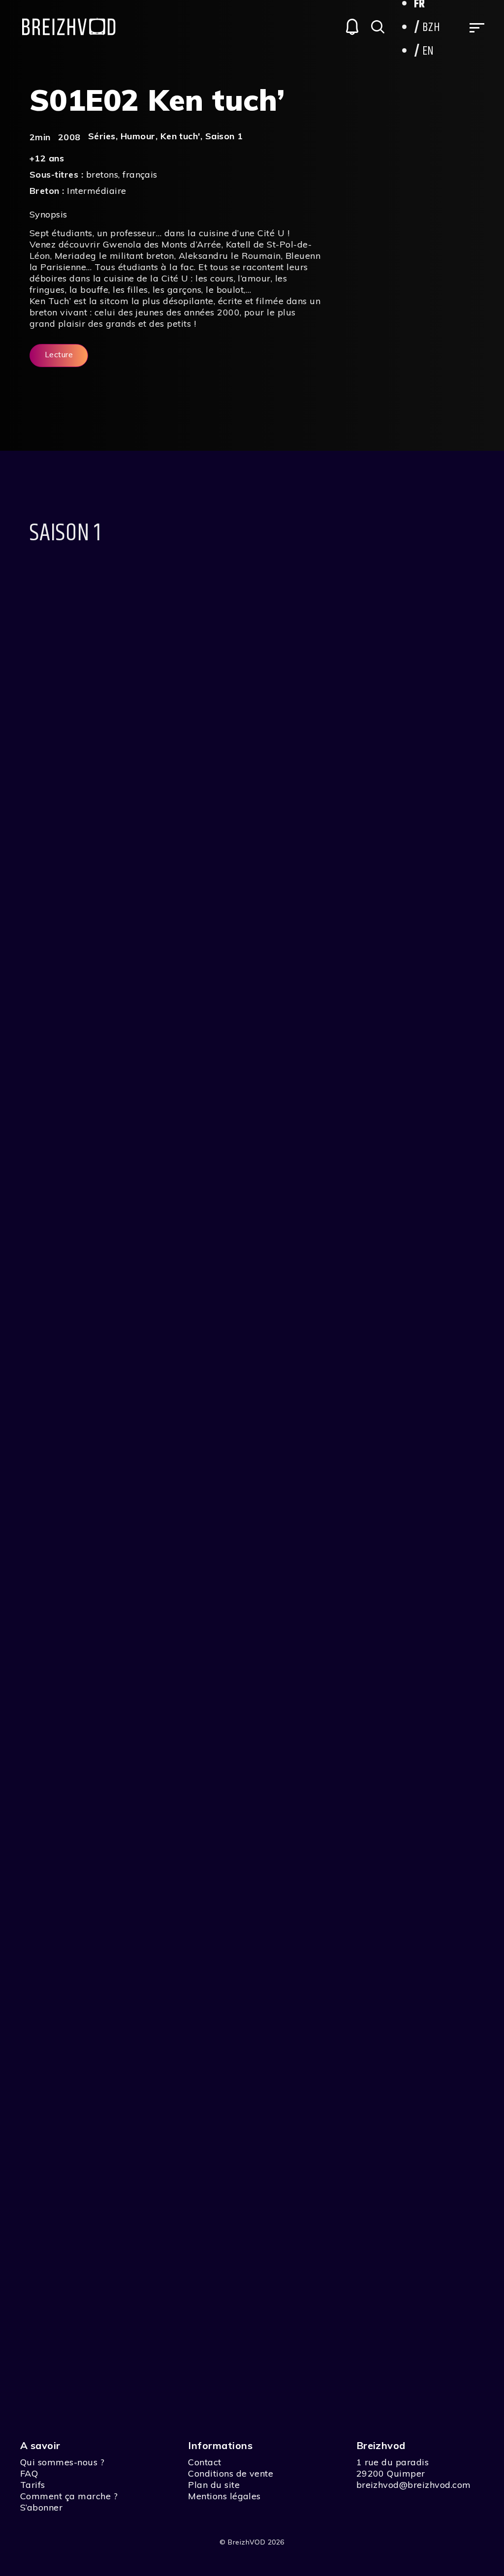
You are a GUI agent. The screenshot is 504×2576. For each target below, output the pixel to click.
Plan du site (214, 2485)
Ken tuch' (180, 136)
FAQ (29, 2473)
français (140, 174)
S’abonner (41, 2507)
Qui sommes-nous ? (62, 2462)
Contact (205, 2462)
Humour (138, 136)
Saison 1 (224, 136)
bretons (102, 174)
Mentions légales (224, 2496)
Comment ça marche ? (69, 2496)
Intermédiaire (96, 191)
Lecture (59, 354)
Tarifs (33, 2485)
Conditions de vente (231, 2473)
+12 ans (47, 158)
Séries (102, 136)
